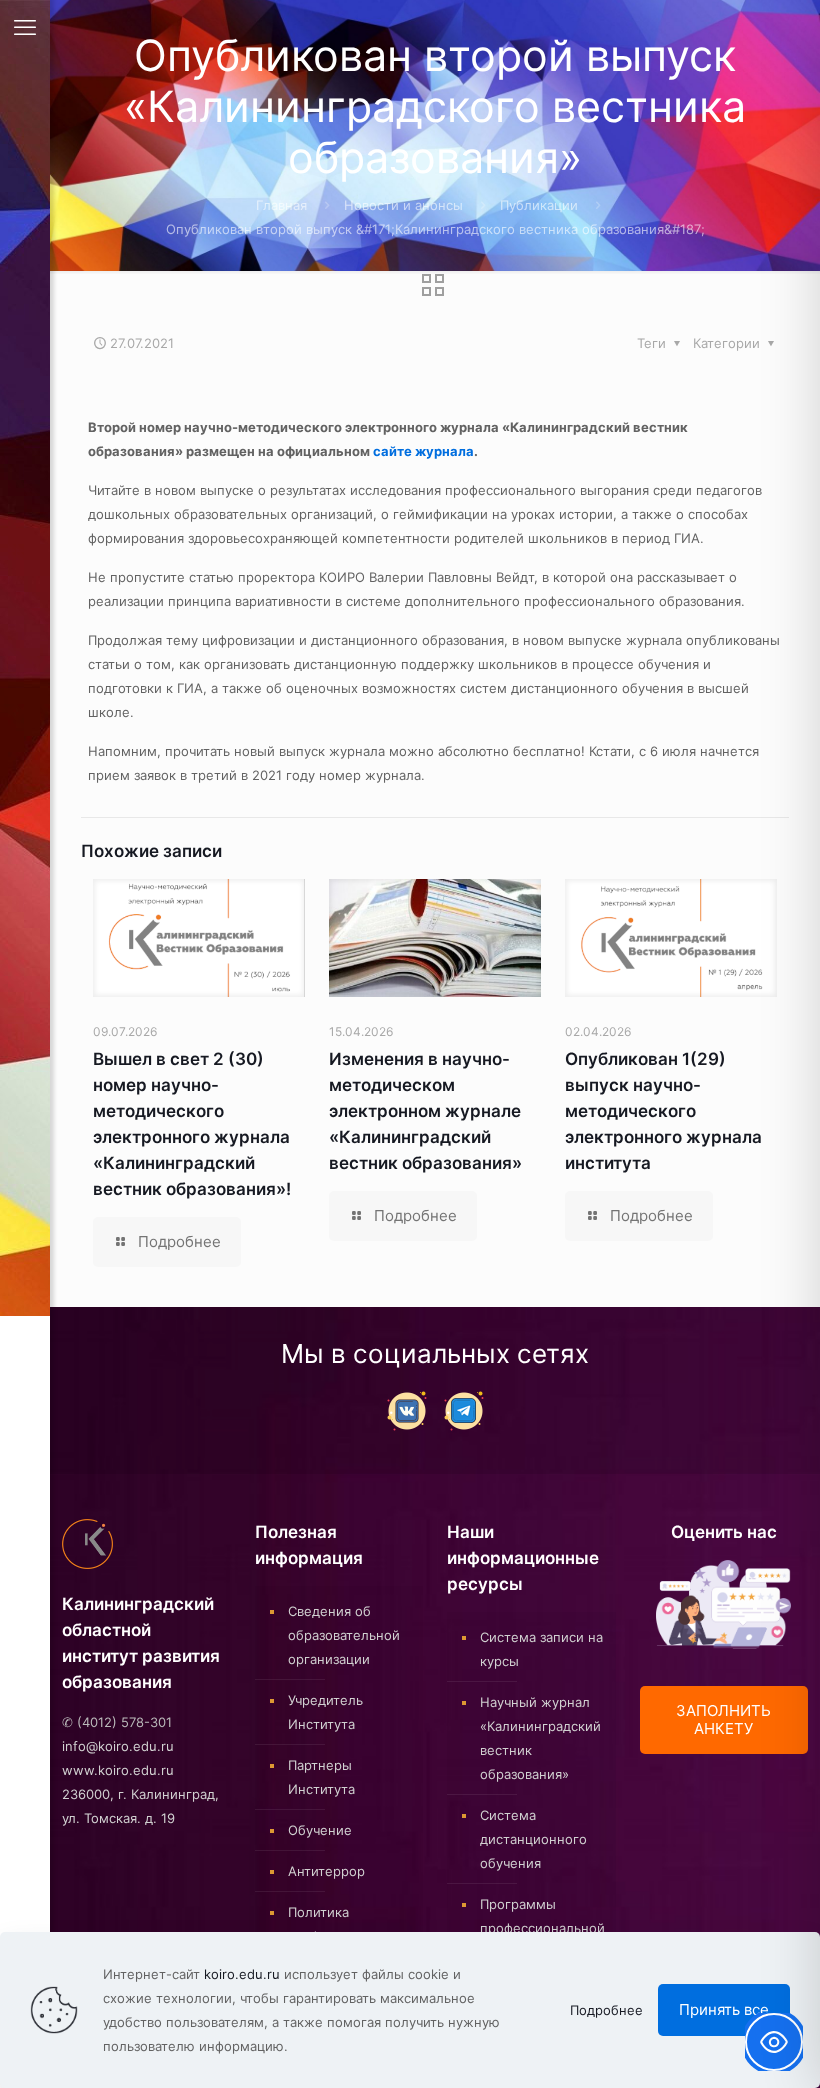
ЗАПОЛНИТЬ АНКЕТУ (723, 1719)
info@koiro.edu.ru (118, 1746)
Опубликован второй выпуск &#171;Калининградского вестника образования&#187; (435, 229)
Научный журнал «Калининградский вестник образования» (540, 1738)
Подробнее (606, 2010)
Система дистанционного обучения (533, 1839)
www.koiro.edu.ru (118, 1770)
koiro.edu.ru (242, 1974)
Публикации (539, 205)
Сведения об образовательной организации (344, 1635)
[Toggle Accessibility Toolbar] (774, 2042)
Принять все (724, 2009)
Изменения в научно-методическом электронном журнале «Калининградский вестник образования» (425, 1111)
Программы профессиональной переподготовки (542, 1928)
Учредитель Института (325, 1712)
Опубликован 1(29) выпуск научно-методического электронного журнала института (663, 1111)
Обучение (320, 1830)
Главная (281, 205)
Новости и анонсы (403, 205)
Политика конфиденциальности (351, 1924)
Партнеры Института (321, 1777)
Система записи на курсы (541, 1649)
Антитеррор (326, 1871)
